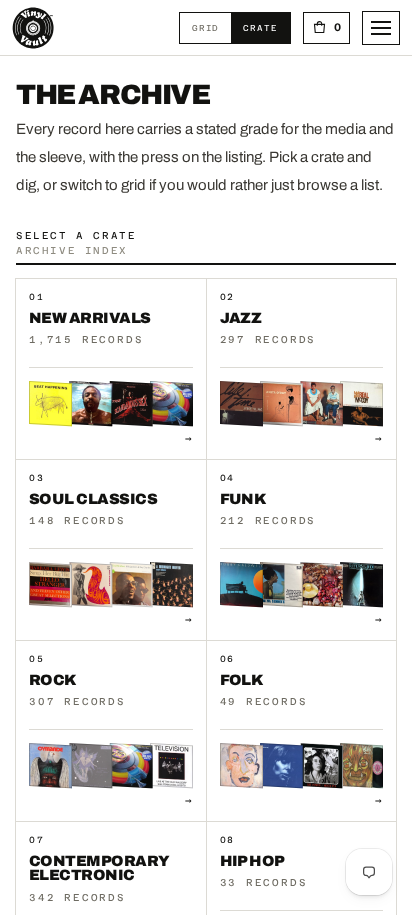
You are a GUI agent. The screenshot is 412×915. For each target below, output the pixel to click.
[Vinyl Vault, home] (33, 28)
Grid (211, 27)
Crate (266, 27)
